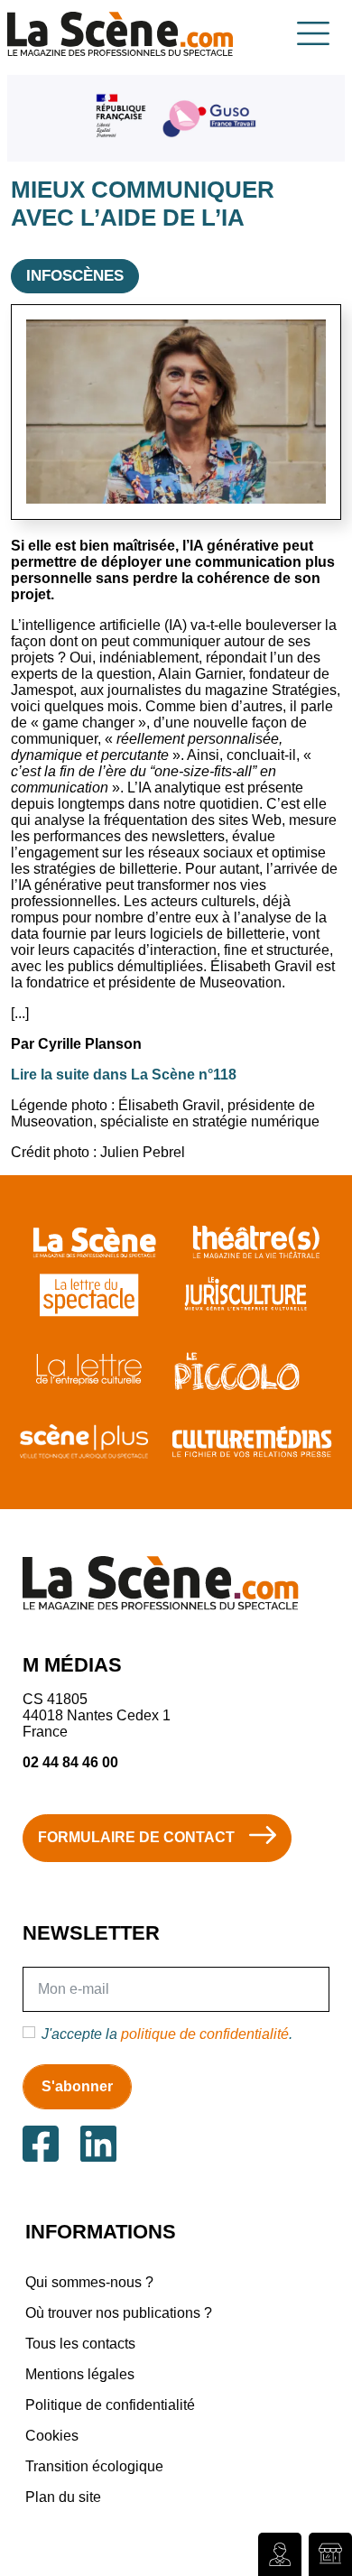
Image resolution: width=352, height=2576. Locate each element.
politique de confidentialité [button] (205, 2034)
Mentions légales (80, 2374)
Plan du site (63, 2497)
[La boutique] (330, 2554)
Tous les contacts (80, 2344)
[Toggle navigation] (313, 33)
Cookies (52, 2436)
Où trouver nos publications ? (119, 2313)
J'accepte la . (167, 2034)
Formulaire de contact (136, 1837)
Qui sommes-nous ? (89, 2282)
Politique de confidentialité (110, 2405)
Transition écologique (94, 2466)
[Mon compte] (280, 2554)
